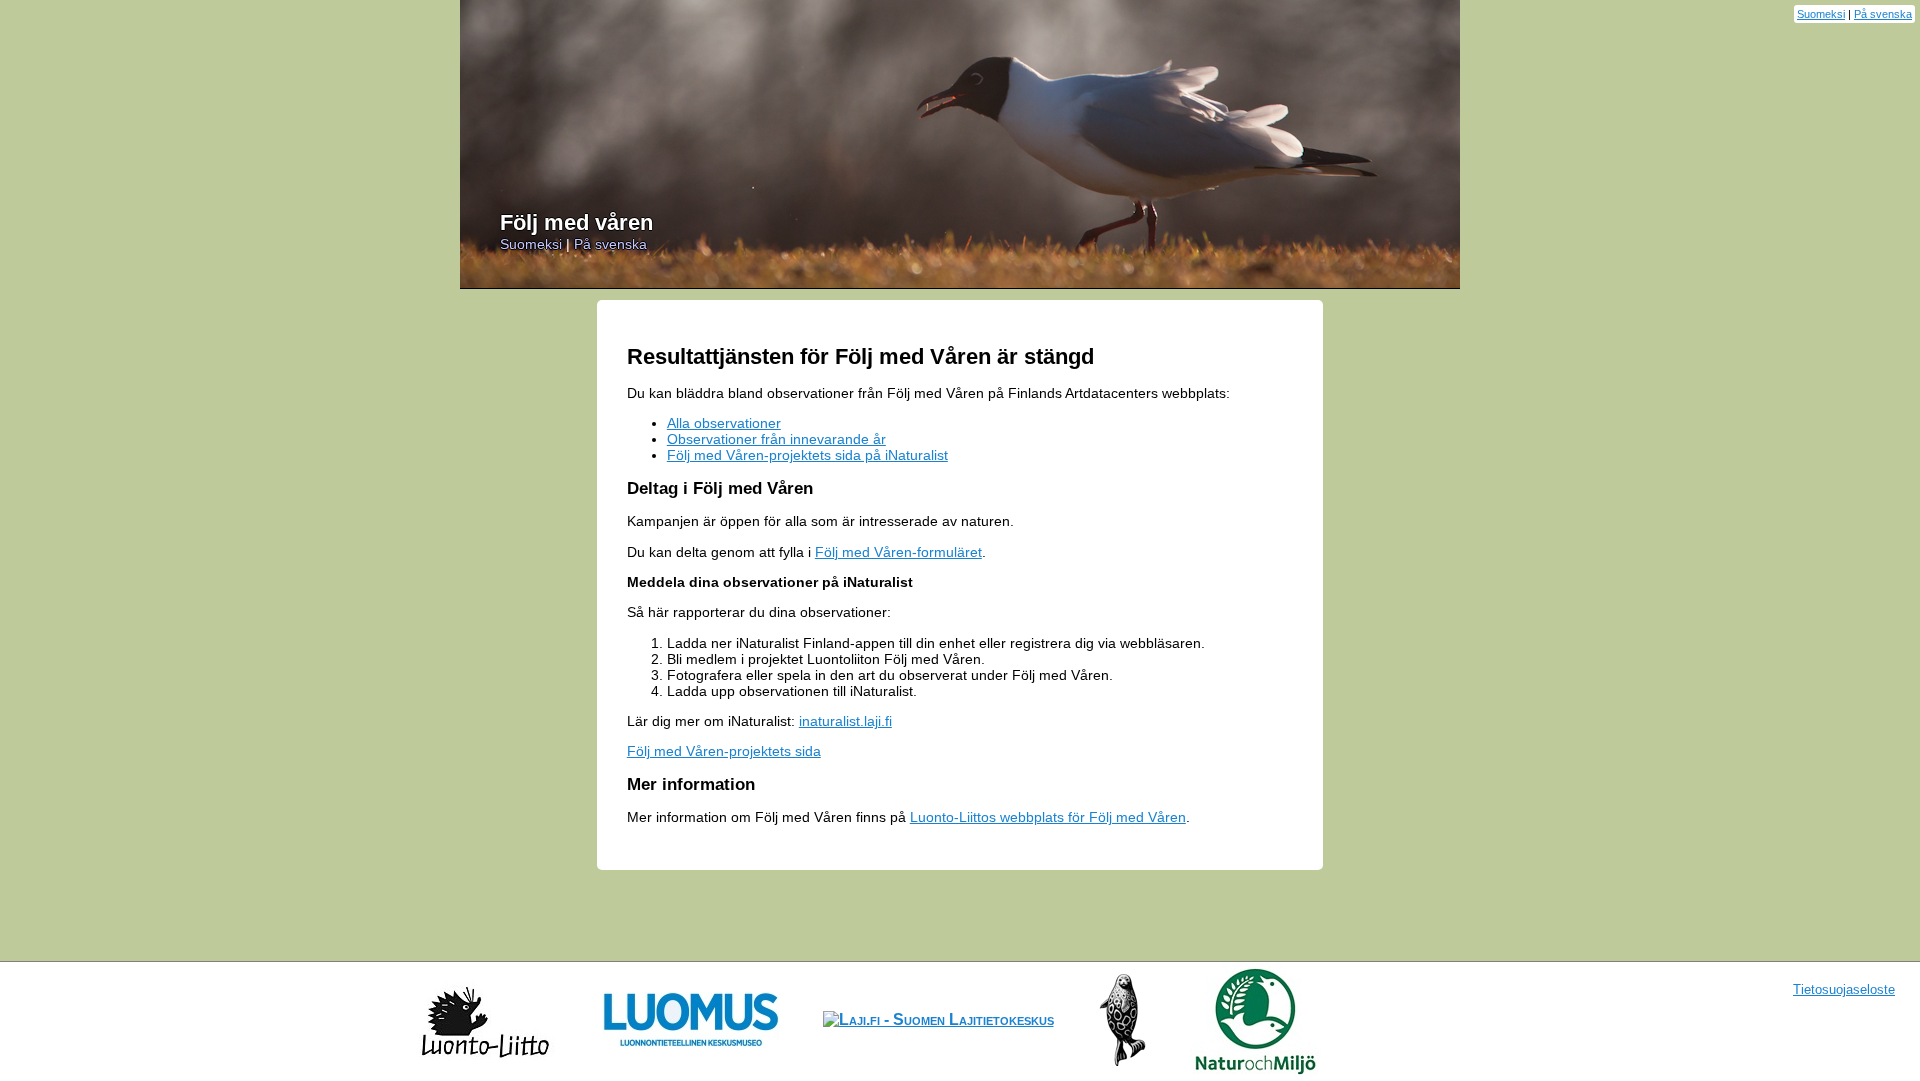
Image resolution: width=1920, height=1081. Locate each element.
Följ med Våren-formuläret (898, 552)
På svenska (1883, 14)
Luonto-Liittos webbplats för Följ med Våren (1048, 817)
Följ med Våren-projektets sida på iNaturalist (807, 455)
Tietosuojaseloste (1844, 989)
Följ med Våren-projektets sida (724, 751)
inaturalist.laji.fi (845, 721)
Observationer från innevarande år (776, 439)
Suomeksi (1821, 14)
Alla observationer (724, 423)
